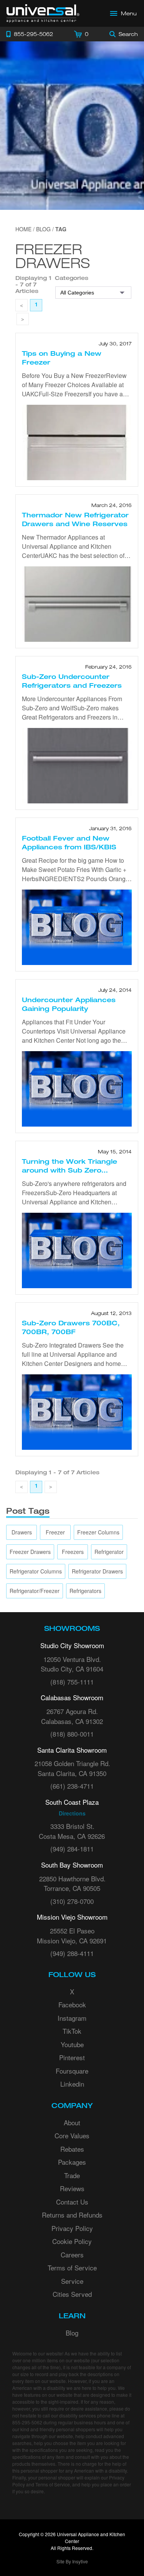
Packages (72, 2162)
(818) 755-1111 (72, 1682)
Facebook (72, 2004)
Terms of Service (72, 2268)
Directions (72, 1813)
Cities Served (72, 2294)
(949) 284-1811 (72, 1849)
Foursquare (72, 2071)
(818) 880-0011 (72, 1734)
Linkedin (72, 2084)
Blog (72, 2333)
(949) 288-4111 (72, 1953)
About (72, 2122)
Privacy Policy (72, 2228)
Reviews (72, 2188)
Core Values (72, 2135)
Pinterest (72, 2057)
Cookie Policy (72, 2241)
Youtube (72, 2044)
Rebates (72, 2149)
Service (72, 2281)
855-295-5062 (27, 2422)
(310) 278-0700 (72, 1901)
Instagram (72, 2018)
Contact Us (72, 2202)
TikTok (72, 2031)
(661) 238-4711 (72, 1786)
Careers (72, 2255)
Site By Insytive (72, 2561)
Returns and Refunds (72, 2215)
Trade (72, 2175)
